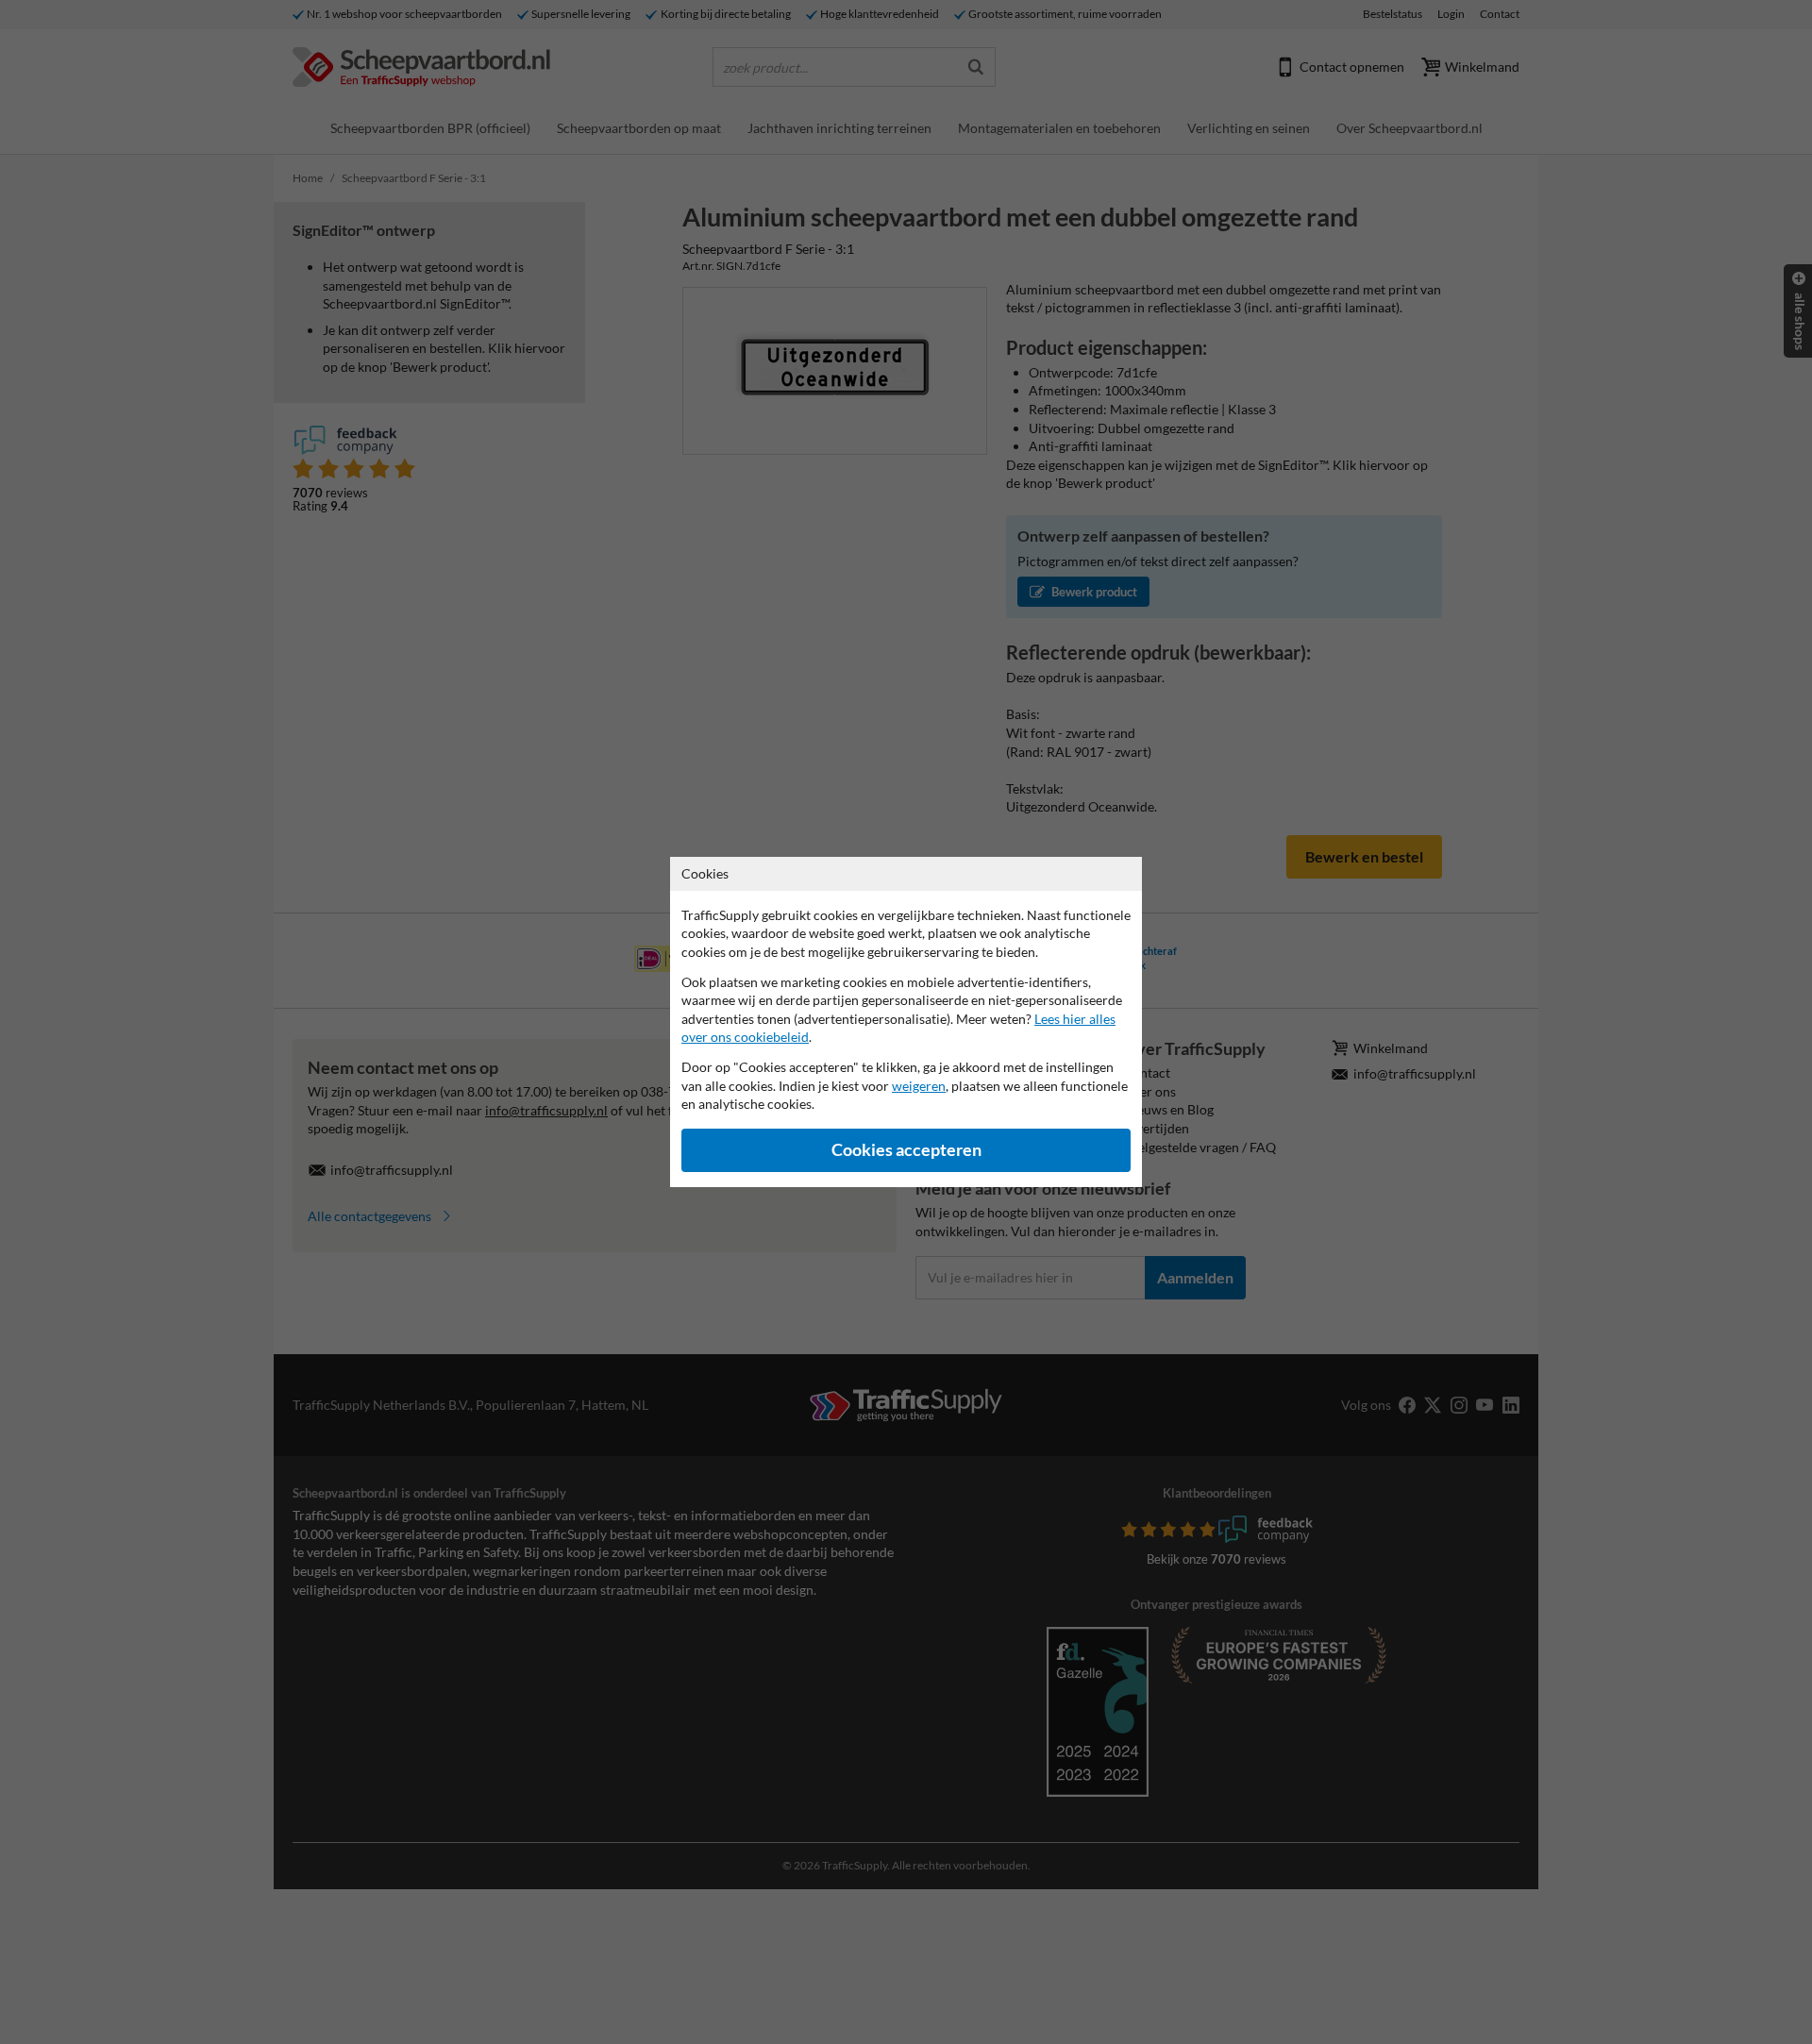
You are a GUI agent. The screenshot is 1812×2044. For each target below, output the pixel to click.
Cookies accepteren (906, 1150)
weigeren (919, 1086)
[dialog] (906, 1022)
